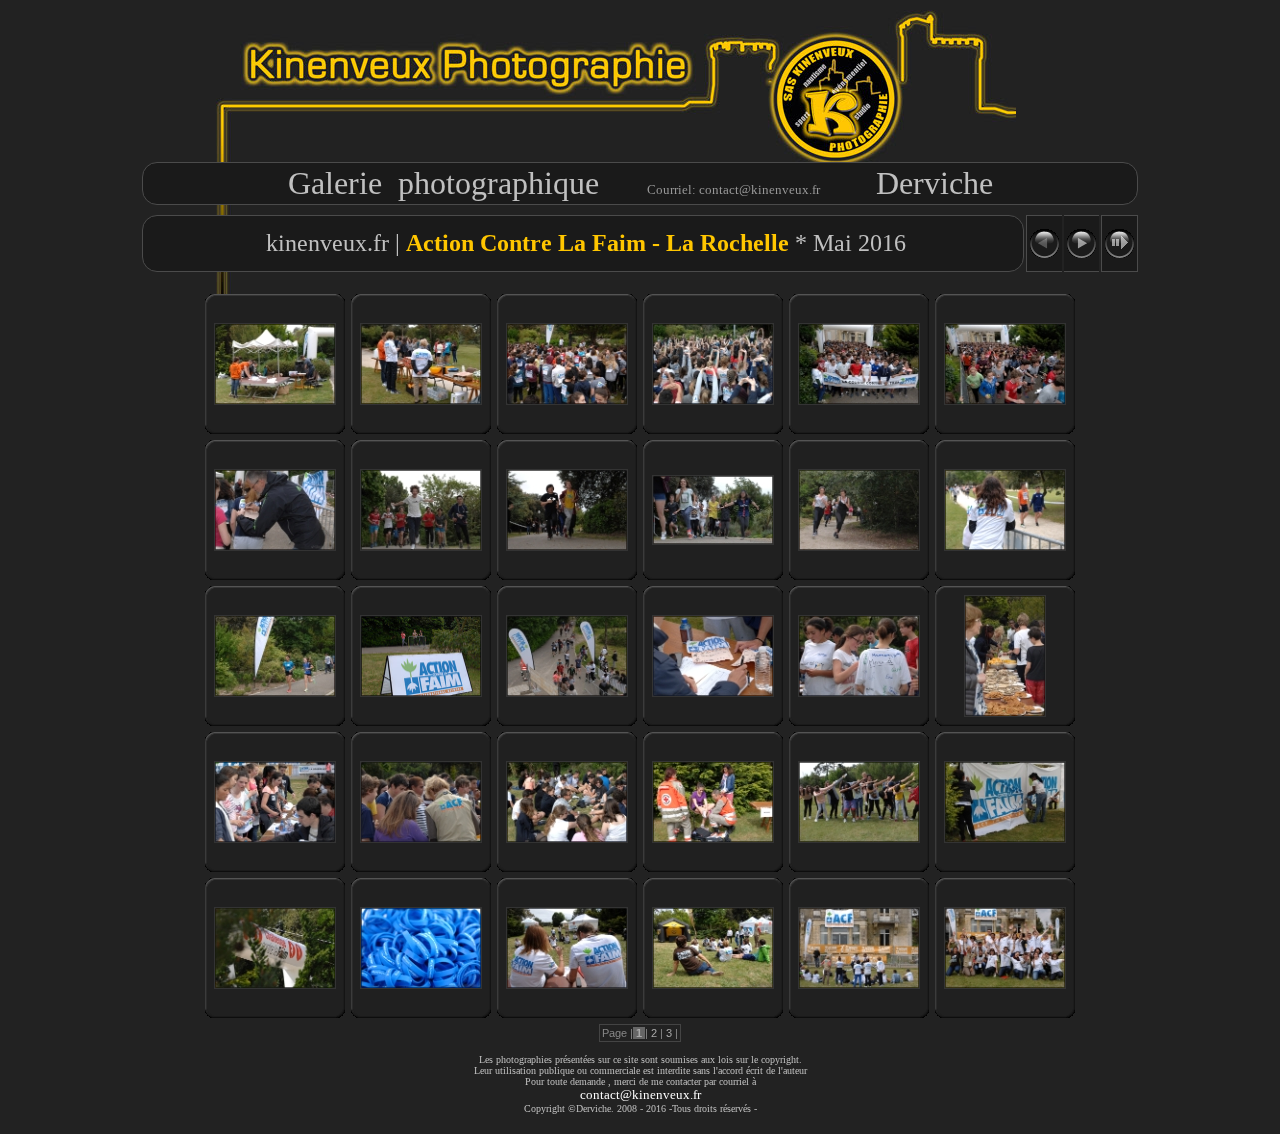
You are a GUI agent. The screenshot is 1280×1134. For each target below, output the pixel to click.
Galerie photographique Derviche (640, 183)
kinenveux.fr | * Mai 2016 (583, 243)
